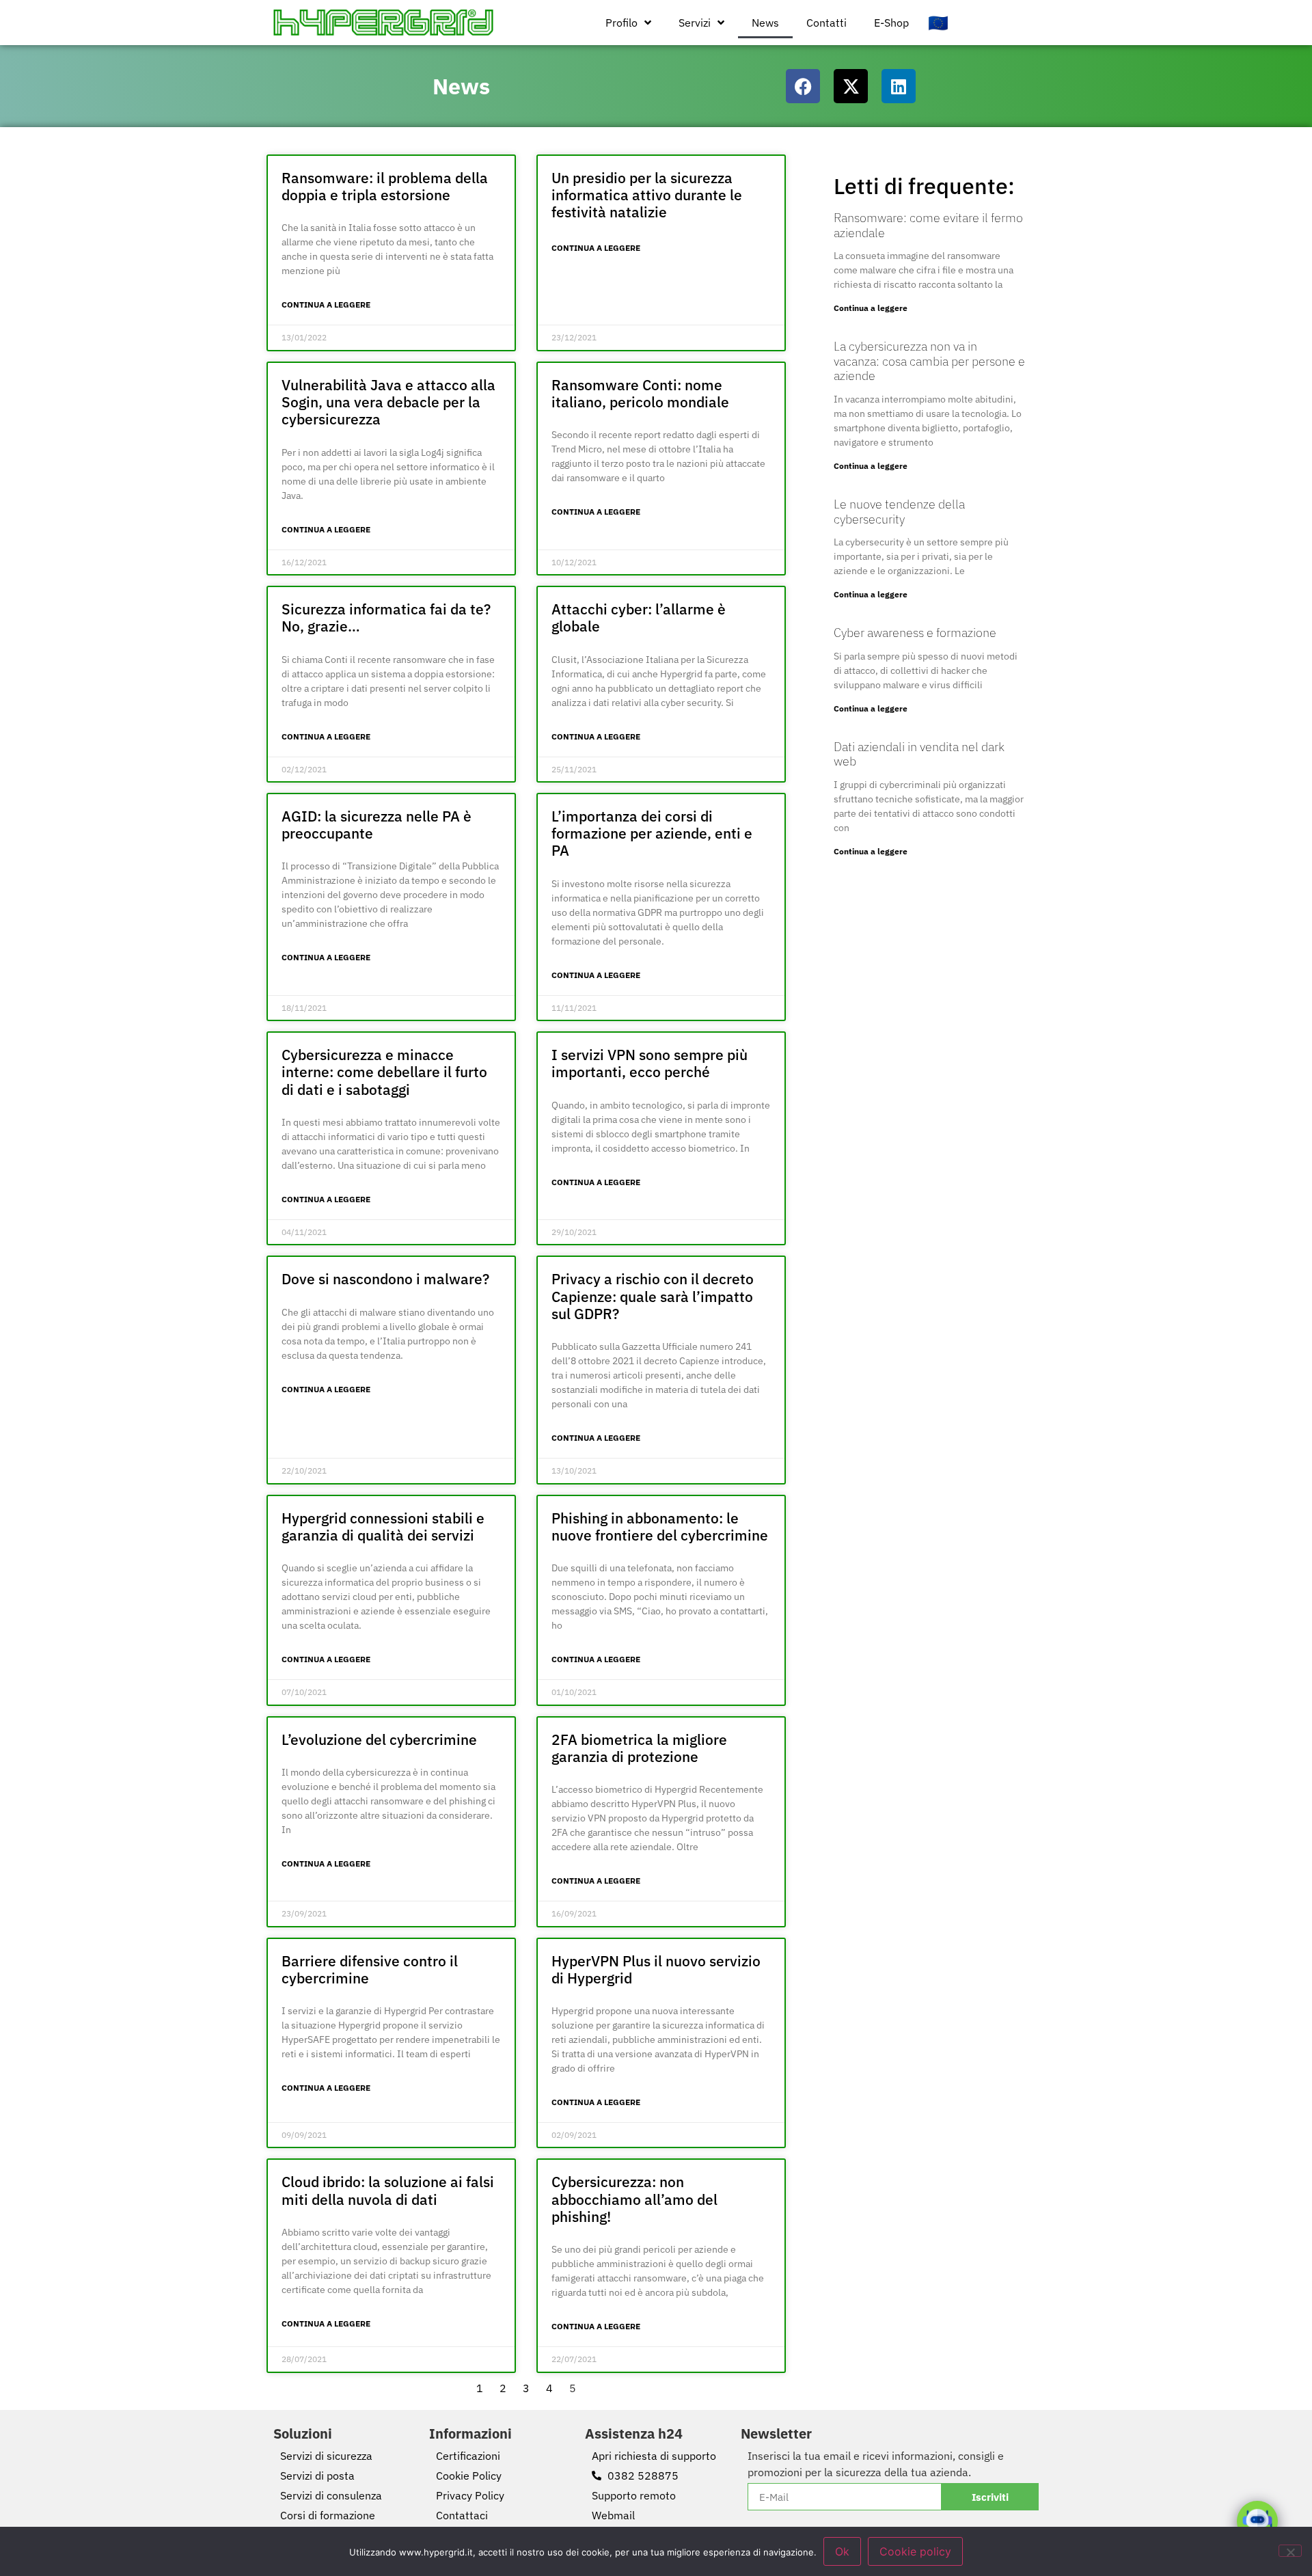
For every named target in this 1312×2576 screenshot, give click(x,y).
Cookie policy (915, 2551)
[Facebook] (803, 86)
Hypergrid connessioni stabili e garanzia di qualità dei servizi (383, 1527)
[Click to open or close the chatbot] (1257, 2521)
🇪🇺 (938, 23)
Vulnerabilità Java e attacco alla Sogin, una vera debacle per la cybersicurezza (388, 402)
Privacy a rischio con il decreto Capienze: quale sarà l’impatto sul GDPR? (653, 1296)
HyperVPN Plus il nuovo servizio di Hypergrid (656, 1969)
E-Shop (891, 23)
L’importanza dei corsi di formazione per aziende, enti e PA (652, 833)
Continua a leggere (326, 304)
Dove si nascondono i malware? (385, 1279)
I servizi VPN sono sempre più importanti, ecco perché (650, 1063)
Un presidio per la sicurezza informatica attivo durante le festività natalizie (647, 195)
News (765, 23)
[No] (1290, 2551)
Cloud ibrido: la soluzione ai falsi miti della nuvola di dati (388, 2190)
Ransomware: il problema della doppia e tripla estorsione (385, 186)
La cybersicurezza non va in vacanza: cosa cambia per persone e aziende (929, 361)
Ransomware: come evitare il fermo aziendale (928, 225)
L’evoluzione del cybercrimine (379, 1739)
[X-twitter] (851, 86)
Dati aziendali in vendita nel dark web (919, 754)
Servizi (695, 23)
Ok (842, 2551)
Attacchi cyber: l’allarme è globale (639, 618)
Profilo (621, 23)
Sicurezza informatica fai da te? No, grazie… (386, 618)
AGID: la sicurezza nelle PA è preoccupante (377, 825)
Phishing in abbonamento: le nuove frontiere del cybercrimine (660, 1527)
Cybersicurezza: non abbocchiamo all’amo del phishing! (634, 2199)
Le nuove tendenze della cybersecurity (899, 512)
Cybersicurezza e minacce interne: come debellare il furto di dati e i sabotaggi (384, 1072)
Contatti (826, 23)
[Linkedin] (899, 86)
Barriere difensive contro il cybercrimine (370, 1969)
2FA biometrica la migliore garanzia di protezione (639, 1748)
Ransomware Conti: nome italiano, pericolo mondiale (640, 393)
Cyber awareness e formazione (915, 633)
